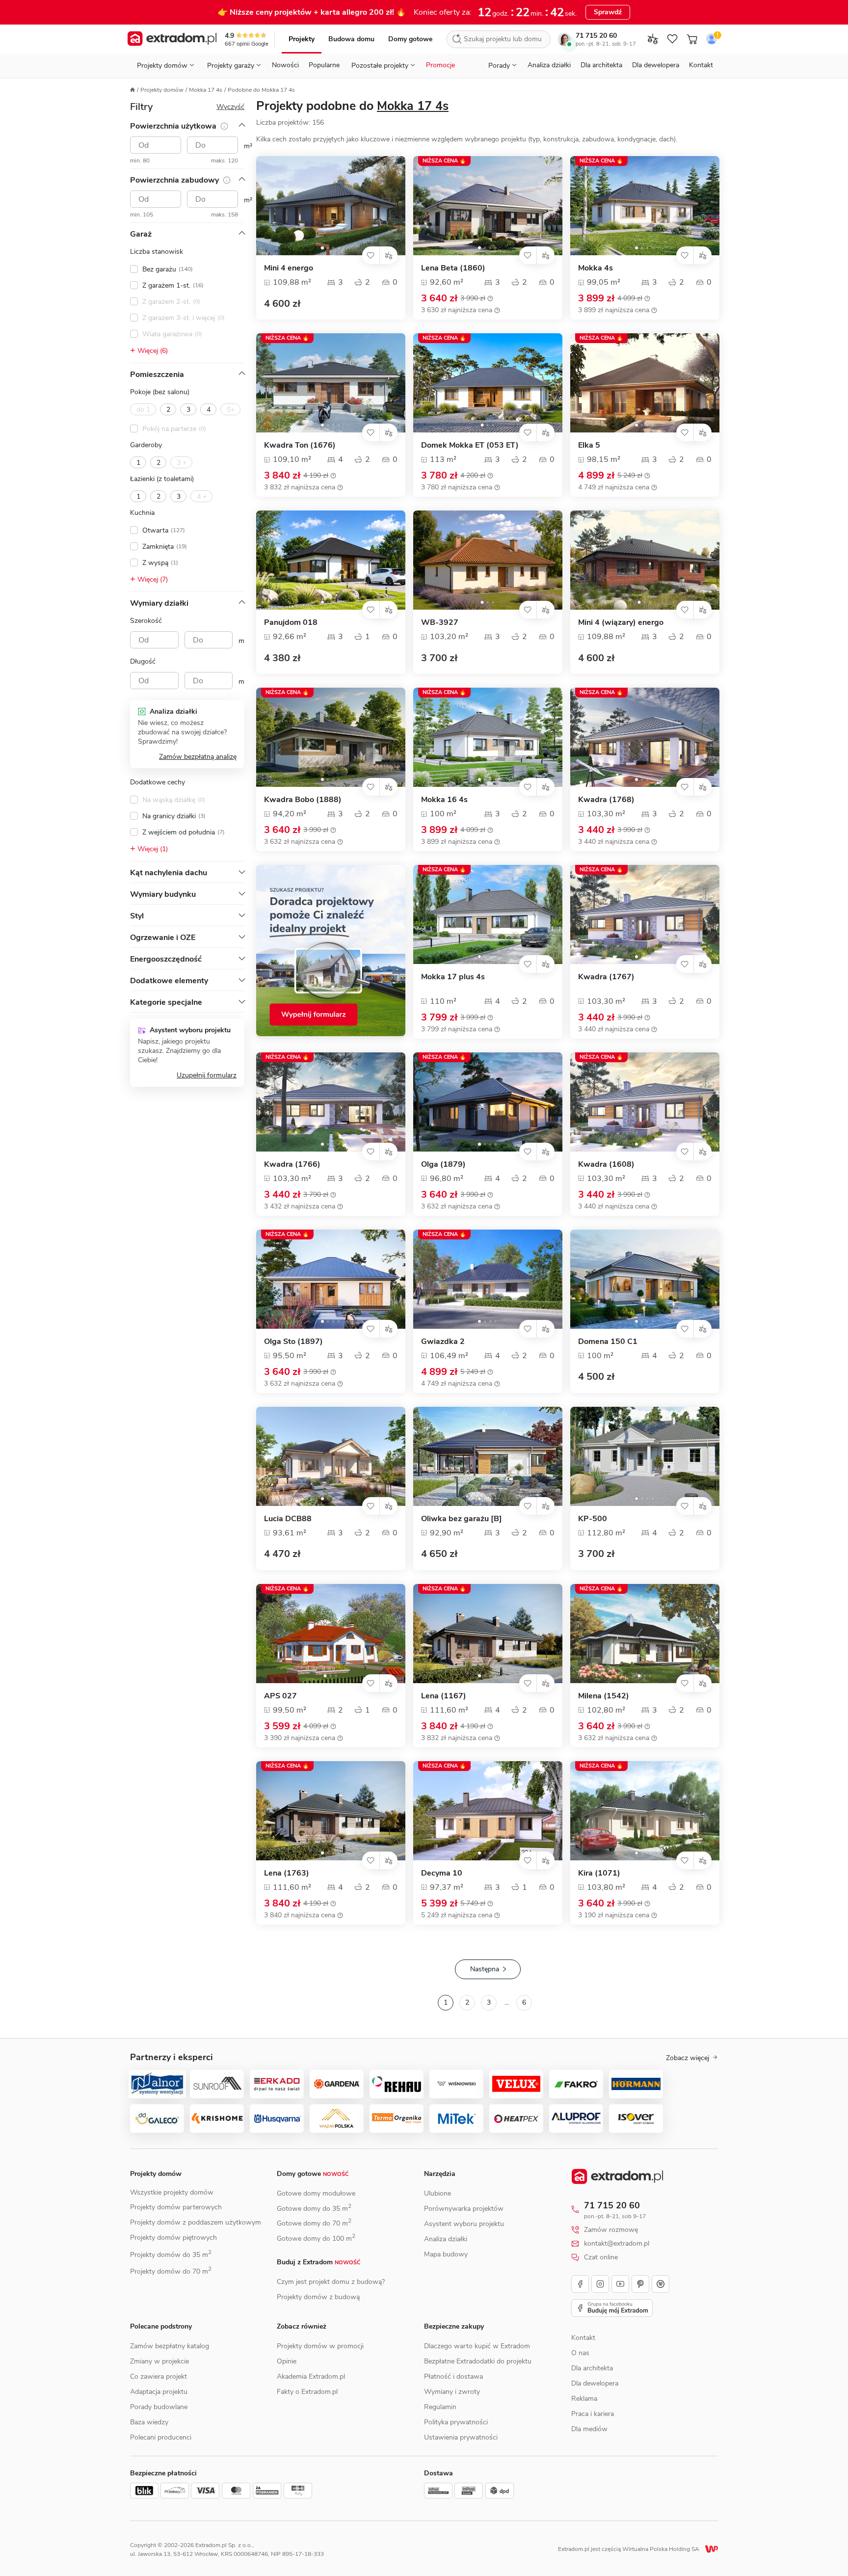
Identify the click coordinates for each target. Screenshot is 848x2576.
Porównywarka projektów (464, 2209)
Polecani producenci (161, 2437)
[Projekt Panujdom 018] (331, 560)
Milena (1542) (604, 1696)
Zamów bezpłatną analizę (198, 757)
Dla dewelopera (656, 65)
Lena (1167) (444, 1696)
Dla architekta (601, 65)
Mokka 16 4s (444, 800)
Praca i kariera (593, 2414)
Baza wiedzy (149, 2422)
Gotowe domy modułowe (316, 2193)
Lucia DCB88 (288, 1519)
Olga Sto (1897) (293, 1342)
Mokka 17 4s (206, 90)
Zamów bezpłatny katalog (170, 2346)
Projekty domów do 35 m (171, 2255)
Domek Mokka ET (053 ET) (470, 445)
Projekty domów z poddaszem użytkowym (196, 2222)
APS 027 (280, 1696)
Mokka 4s (596, 268)
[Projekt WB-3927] (488, 560)
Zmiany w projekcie (159, 2361)
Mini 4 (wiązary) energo (621, 623)
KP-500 (593, 1519)
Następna (485, 1969)
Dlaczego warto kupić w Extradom (477, 2346)
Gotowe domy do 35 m (314, 2209)
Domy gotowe (410, 39)
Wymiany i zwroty (452, 2392)
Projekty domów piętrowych (173, 2238)
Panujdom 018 (291, 623)
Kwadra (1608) (606, 1165)
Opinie (287, 2361)
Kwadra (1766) (292, 1165)
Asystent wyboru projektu (464, 2224)
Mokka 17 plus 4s (453, 977)
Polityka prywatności (456, 2422)
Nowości (285, 65)
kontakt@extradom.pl (617, 2244)
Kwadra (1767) (606, 977)
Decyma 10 (442, 1873)
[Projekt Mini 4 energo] (331, 206)
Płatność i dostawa (453, 2376)
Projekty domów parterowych (176, 2207)
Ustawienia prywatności (461, 2437)
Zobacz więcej (688, 2058)
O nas (580, 2353)
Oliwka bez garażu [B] (462, 1519)
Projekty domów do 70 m (171, 2271)
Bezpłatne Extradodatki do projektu (478, 2361)
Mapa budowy (446, 2254)
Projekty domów (162, 90)
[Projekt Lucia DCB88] (331, 1456)
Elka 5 (589, 445)
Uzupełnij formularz (207, 1075)
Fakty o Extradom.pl (307, 2392)
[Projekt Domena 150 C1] (645, 1279)
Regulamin (440, 2407)
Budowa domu (351, 39)
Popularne (324, 65)
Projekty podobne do (352, 106)
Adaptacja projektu (159, 2392)
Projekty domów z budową (318, 2297)
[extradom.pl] (172, 39)
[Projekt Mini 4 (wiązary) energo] (645, 560)
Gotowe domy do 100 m (316, 2239)
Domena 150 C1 (608, 1342)
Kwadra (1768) (606, 800)
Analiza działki (549, 65)
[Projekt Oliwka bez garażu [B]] (488, 1456)
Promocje (440, 65)
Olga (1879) (443, 1165)
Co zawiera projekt (159, 2376)
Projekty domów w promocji (320, 2346)
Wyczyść (230, 107)
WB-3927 (440, 623)
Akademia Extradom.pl (311, 2376)
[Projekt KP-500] (645, 1456)
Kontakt (701, 65)
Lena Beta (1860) (453, 268)
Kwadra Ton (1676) (300, 445)
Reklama (584, 2399)
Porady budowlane (159, 2407)
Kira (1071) (599, 1873)
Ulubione (437, 2193)
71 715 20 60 (596, 36)
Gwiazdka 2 (443, 1342)
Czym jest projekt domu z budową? (331, 2282)
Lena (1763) (287, 1873)
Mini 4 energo (289, 268)
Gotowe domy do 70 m (314, 2223)
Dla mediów (589, 2429)
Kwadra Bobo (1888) (303, 800)
